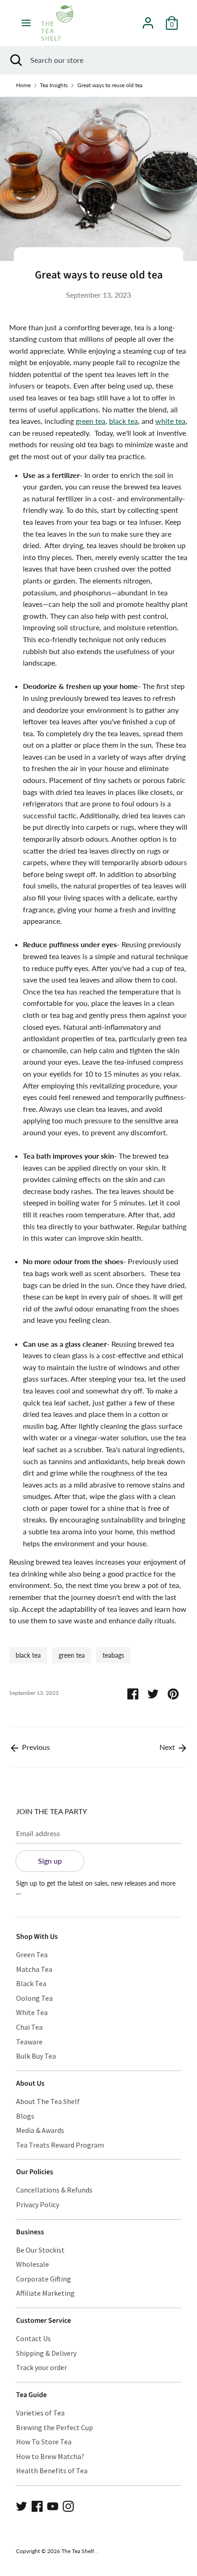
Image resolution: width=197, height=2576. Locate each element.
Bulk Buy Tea (36, 2056)
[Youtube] (53, 2505)
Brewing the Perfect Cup (55, 2427)
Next (168, 1747)
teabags (113, 1655)
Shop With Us (37, 1937)
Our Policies (35, 2172)
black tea (123, 421)
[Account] (148, 19)
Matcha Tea (34, 1969)
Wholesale (33, 2264)
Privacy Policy (38, 2204)
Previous (35, 1747)
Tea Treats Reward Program (60, 2145)
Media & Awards (40, 2130)
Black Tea (31, 1983)
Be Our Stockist (40, 2250)
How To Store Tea (44, 2442)
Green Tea (32, 1954)
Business (30, 2232)
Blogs (25, 2116)
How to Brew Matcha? (50, 2456)
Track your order (41, 2367)
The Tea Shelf (78, 2551)
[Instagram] (68, 2505)
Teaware (29, 2042)
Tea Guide (31, 2395)
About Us (30, 2083)
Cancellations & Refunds (54, 2190)
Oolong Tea (34, 1998)
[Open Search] (15, 60)
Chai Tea (29, 2027)
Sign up (50, 1861)
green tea (90, 421)
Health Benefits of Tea (52, 2471)
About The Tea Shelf (48, 2101)
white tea (170, 421)
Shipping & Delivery (46, 2353)
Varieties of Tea (40, 2413)
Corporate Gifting (44, 2279)
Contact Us (33, 2338)
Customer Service (44, 2321)
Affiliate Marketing (45, 2293)
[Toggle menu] (26, 23)
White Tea (32, 2012)
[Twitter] (22, 2505)
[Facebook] (37, 2505)
